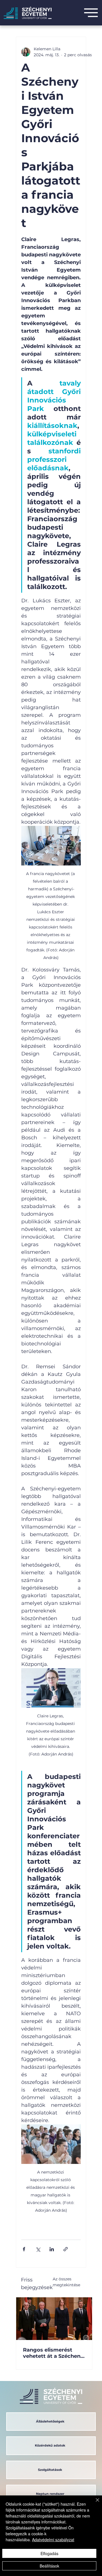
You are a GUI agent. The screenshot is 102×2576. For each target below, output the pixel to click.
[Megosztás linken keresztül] (66, 2249)
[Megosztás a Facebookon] (24, 2249)
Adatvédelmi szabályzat (53, 2540)
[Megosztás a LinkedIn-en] (52, 2249)
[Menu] (91, 13)
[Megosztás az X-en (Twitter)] (38, 2249)
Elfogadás (49, 2553)
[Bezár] (94, 2503)
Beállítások (49, 2566)
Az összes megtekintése (66, 2282)
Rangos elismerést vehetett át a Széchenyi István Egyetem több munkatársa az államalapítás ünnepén (54, 2353)
